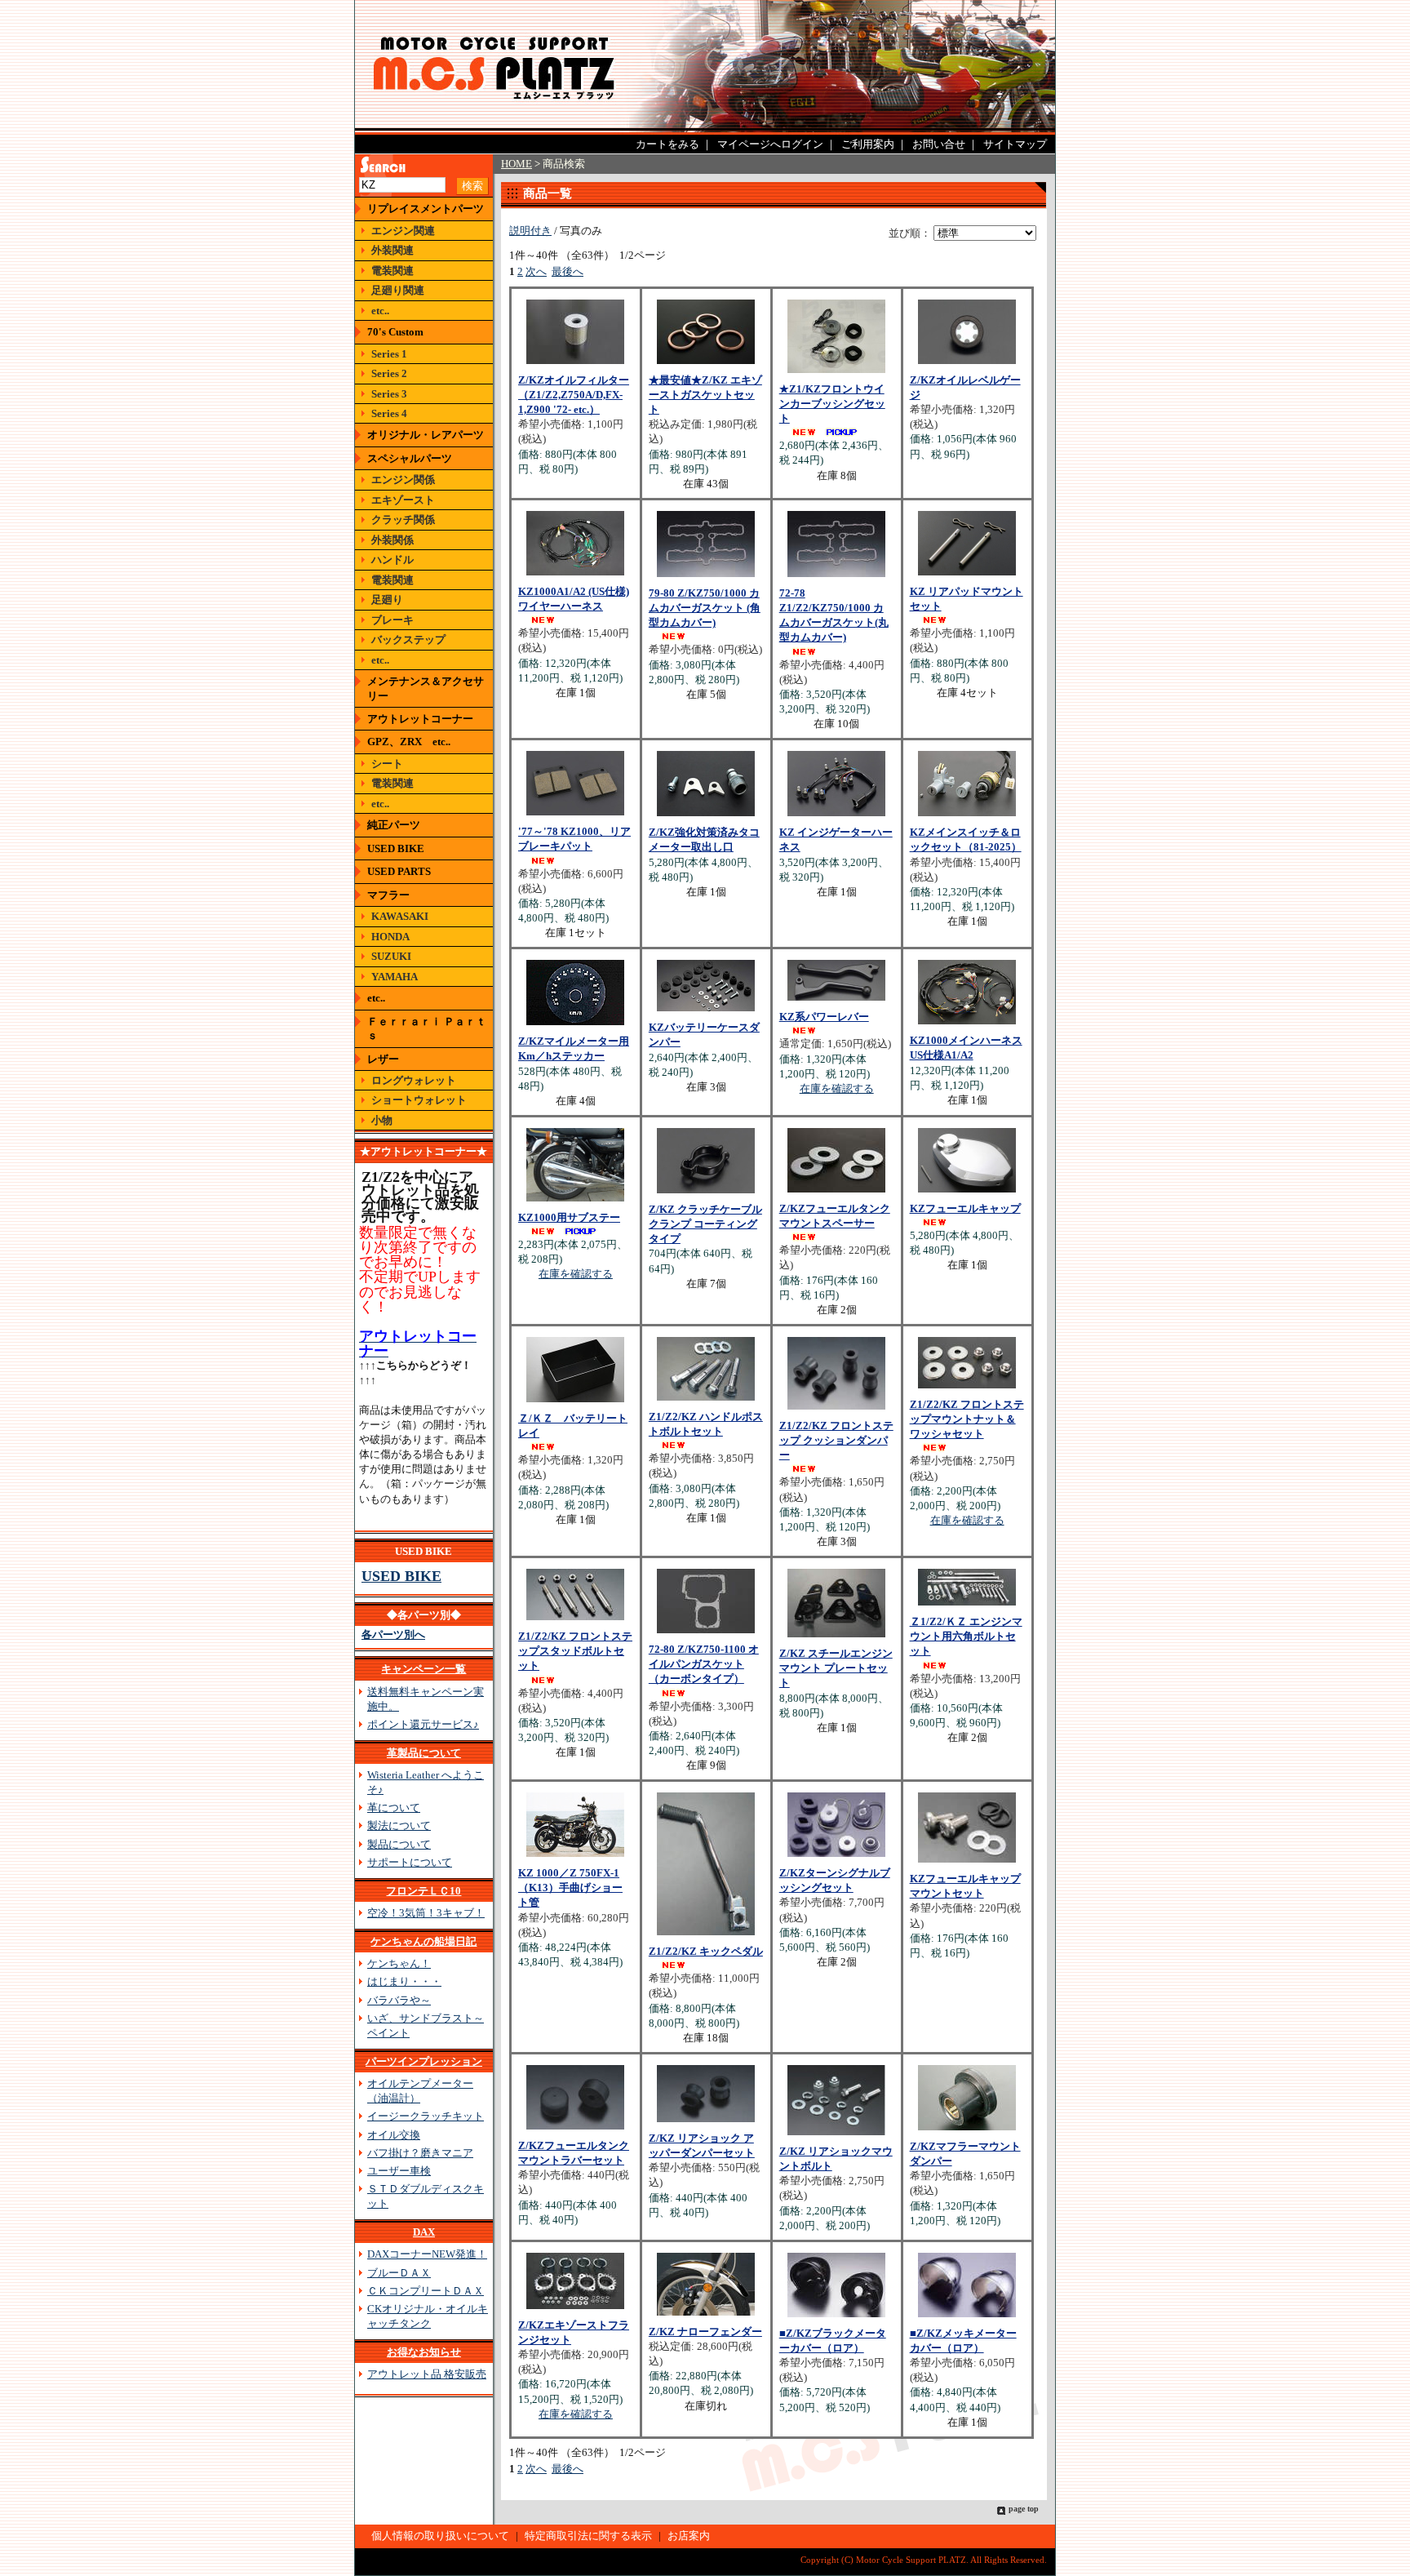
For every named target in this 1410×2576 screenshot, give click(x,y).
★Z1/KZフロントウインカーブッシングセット (832, 404)
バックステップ (408, 640)
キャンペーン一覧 (423, 1669)
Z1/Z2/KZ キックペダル (706, 1951)
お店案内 (689, 2536)
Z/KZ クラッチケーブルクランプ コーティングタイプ (705, 1224)
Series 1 (389, 354)
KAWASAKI (400, 916)
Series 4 (389, 413)
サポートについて (410, 1862)
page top (1024, 2509)
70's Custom (395, 332)
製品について (399, 1844)
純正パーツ (394, 825)
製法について (399, 1825)
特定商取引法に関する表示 (588, 2536)
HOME (517, 164)
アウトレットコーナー (420, 719)
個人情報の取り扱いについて (440, 2536)
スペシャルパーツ (410, 458)
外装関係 (392, 540)
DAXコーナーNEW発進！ (427, 2254)
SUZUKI (391, 956)
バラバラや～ (399, 2000)
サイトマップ (1015, 144)
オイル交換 (394, 2135)
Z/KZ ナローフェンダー (705, 2332)
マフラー (388, 895)
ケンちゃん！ (399, 1963)
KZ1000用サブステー (569, 1217)
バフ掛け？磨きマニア (420, 2153)
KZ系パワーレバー (824, 1017)
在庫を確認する (837, 1088)
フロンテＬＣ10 (423, 1891)
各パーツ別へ (393, 1634)
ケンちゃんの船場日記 (423, 1941)
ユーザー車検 (399, 2171)
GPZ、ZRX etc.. (409, 742)
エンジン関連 (403, 231)
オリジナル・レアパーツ (426, 435)
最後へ (568, 271)
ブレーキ (392, 620)
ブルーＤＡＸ (399, 2273)
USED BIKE (396, 848)
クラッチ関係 (403, 520)
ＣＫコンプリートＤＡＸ (426, 2291)
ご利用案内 (868, 144)
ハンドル (392, 560)
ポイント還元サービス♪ (423, 1724)
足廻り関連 (398, 290)
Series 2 (389, 373)
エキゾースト (403, 500)
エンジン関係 (403, 480)
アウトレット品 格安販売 (427, 2374)
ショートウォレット (419, 1100)
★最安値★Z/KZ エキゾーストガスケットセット (705, 395)
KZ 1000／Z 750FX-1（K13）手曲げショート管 (570, 1888)
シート (387, 764)
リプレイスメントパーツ (426, 209)
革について (394, 1808)
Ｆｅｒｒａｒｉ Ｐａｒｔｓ (427, 1028)
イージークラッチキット (426, 2116)
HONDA (390, 937)
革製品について (424, 1753)
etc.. (380, 311)
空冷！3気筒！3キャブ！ (426, 1913)
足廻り (387, 600)
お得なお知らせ (424, 2352)
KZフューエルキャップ (965, 1208)
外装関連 (392, 250)
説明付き (530, 231)
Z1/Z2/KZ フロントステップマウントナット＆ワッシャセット (967, 1419)
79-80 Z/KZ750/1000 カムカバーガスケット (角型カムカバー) (705, 608)
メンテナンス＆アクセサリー (426, 688)
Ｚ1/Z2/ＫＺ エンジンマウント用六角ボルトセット (966, 1636)
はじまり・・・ (404, 1981)
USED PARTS (399, 871)
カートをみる (667, 144)
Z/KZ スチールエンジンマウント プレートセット (836, 1668)
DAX (424, 2232)
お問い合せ (939, 144)
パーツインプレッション (424, 2061)
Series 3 (389, 394)
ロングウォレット (414, 1080)
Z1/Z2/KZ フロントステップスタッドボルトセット (575, 1651)
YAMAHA (395, 977)
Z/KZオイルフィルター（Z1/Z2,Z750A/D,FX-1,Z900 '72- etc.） (574, 395)
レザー (383, 1059)
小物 (382, 1120)
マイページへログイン (770, 144)
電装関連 (392, 271)
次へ (536, 271)
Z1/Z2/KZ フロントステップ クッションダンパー (836, 1440)
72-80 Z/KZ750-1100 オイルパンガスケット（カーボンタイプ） (704, 1664)
